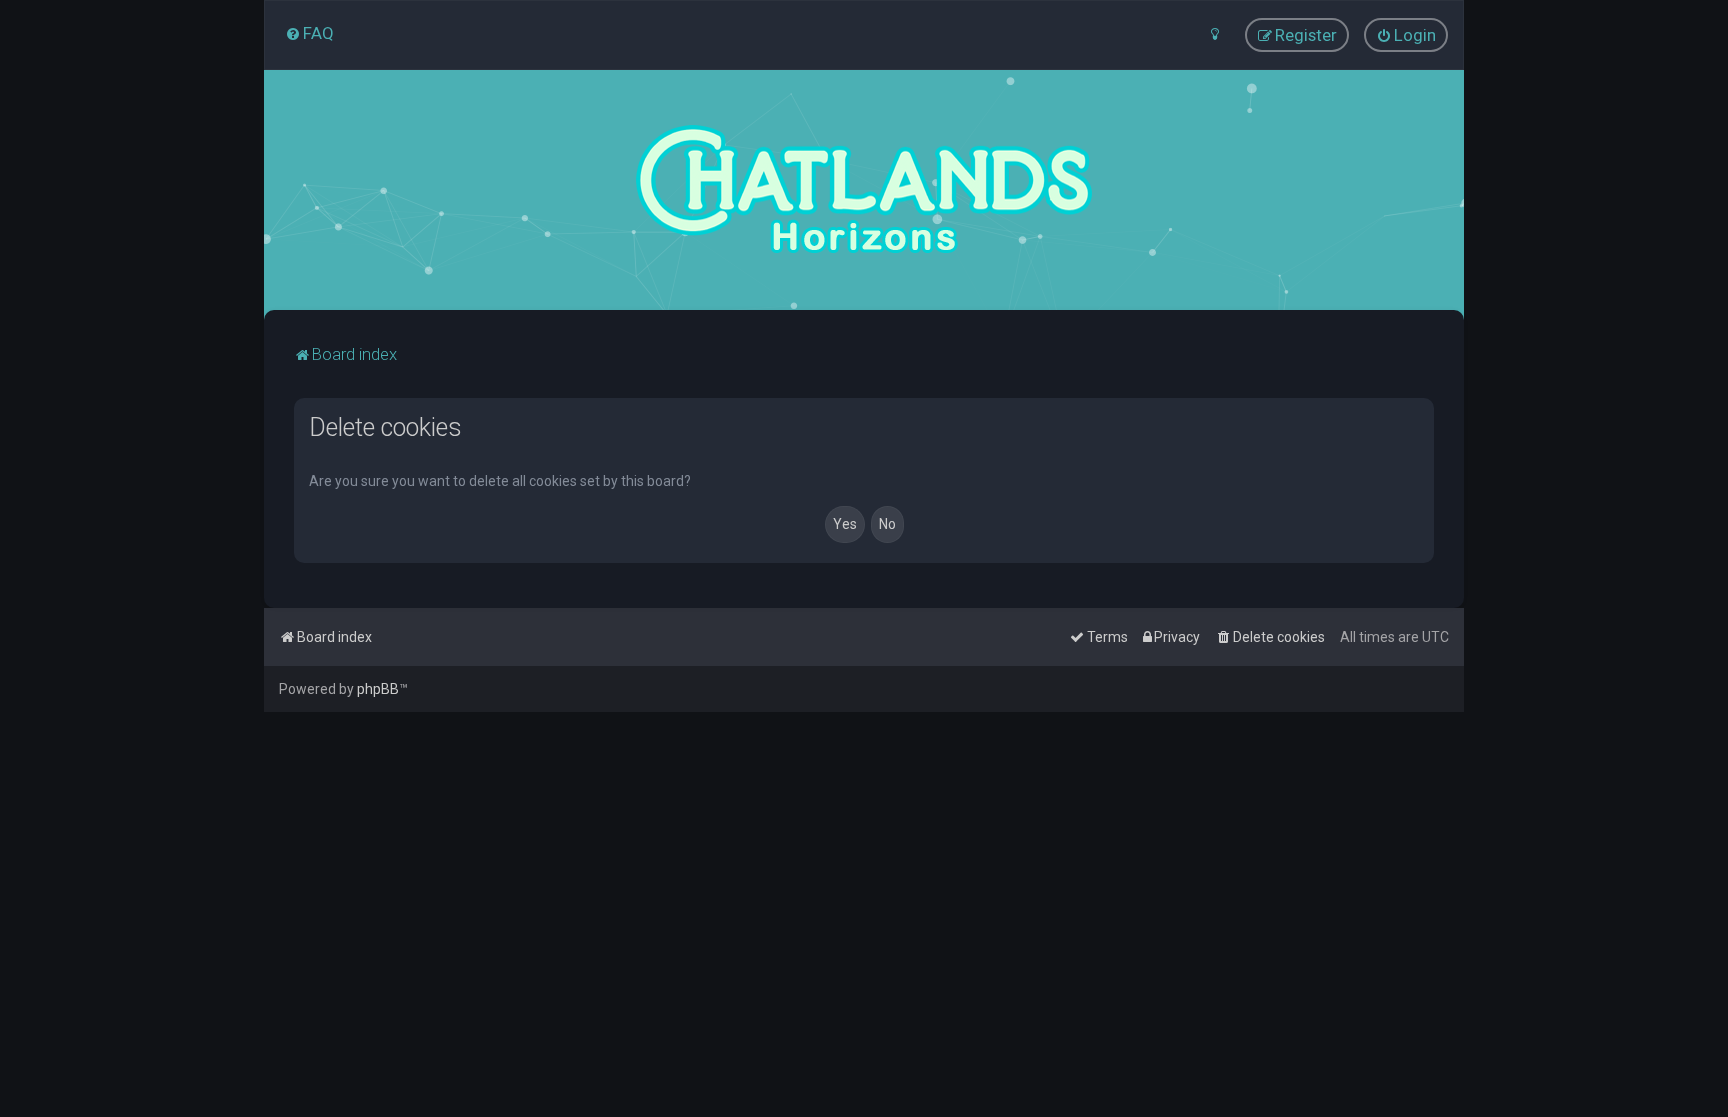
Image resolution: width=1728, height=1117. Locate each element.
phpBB (378, 689)
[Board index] (864, 190)
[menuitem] (309, 33)
